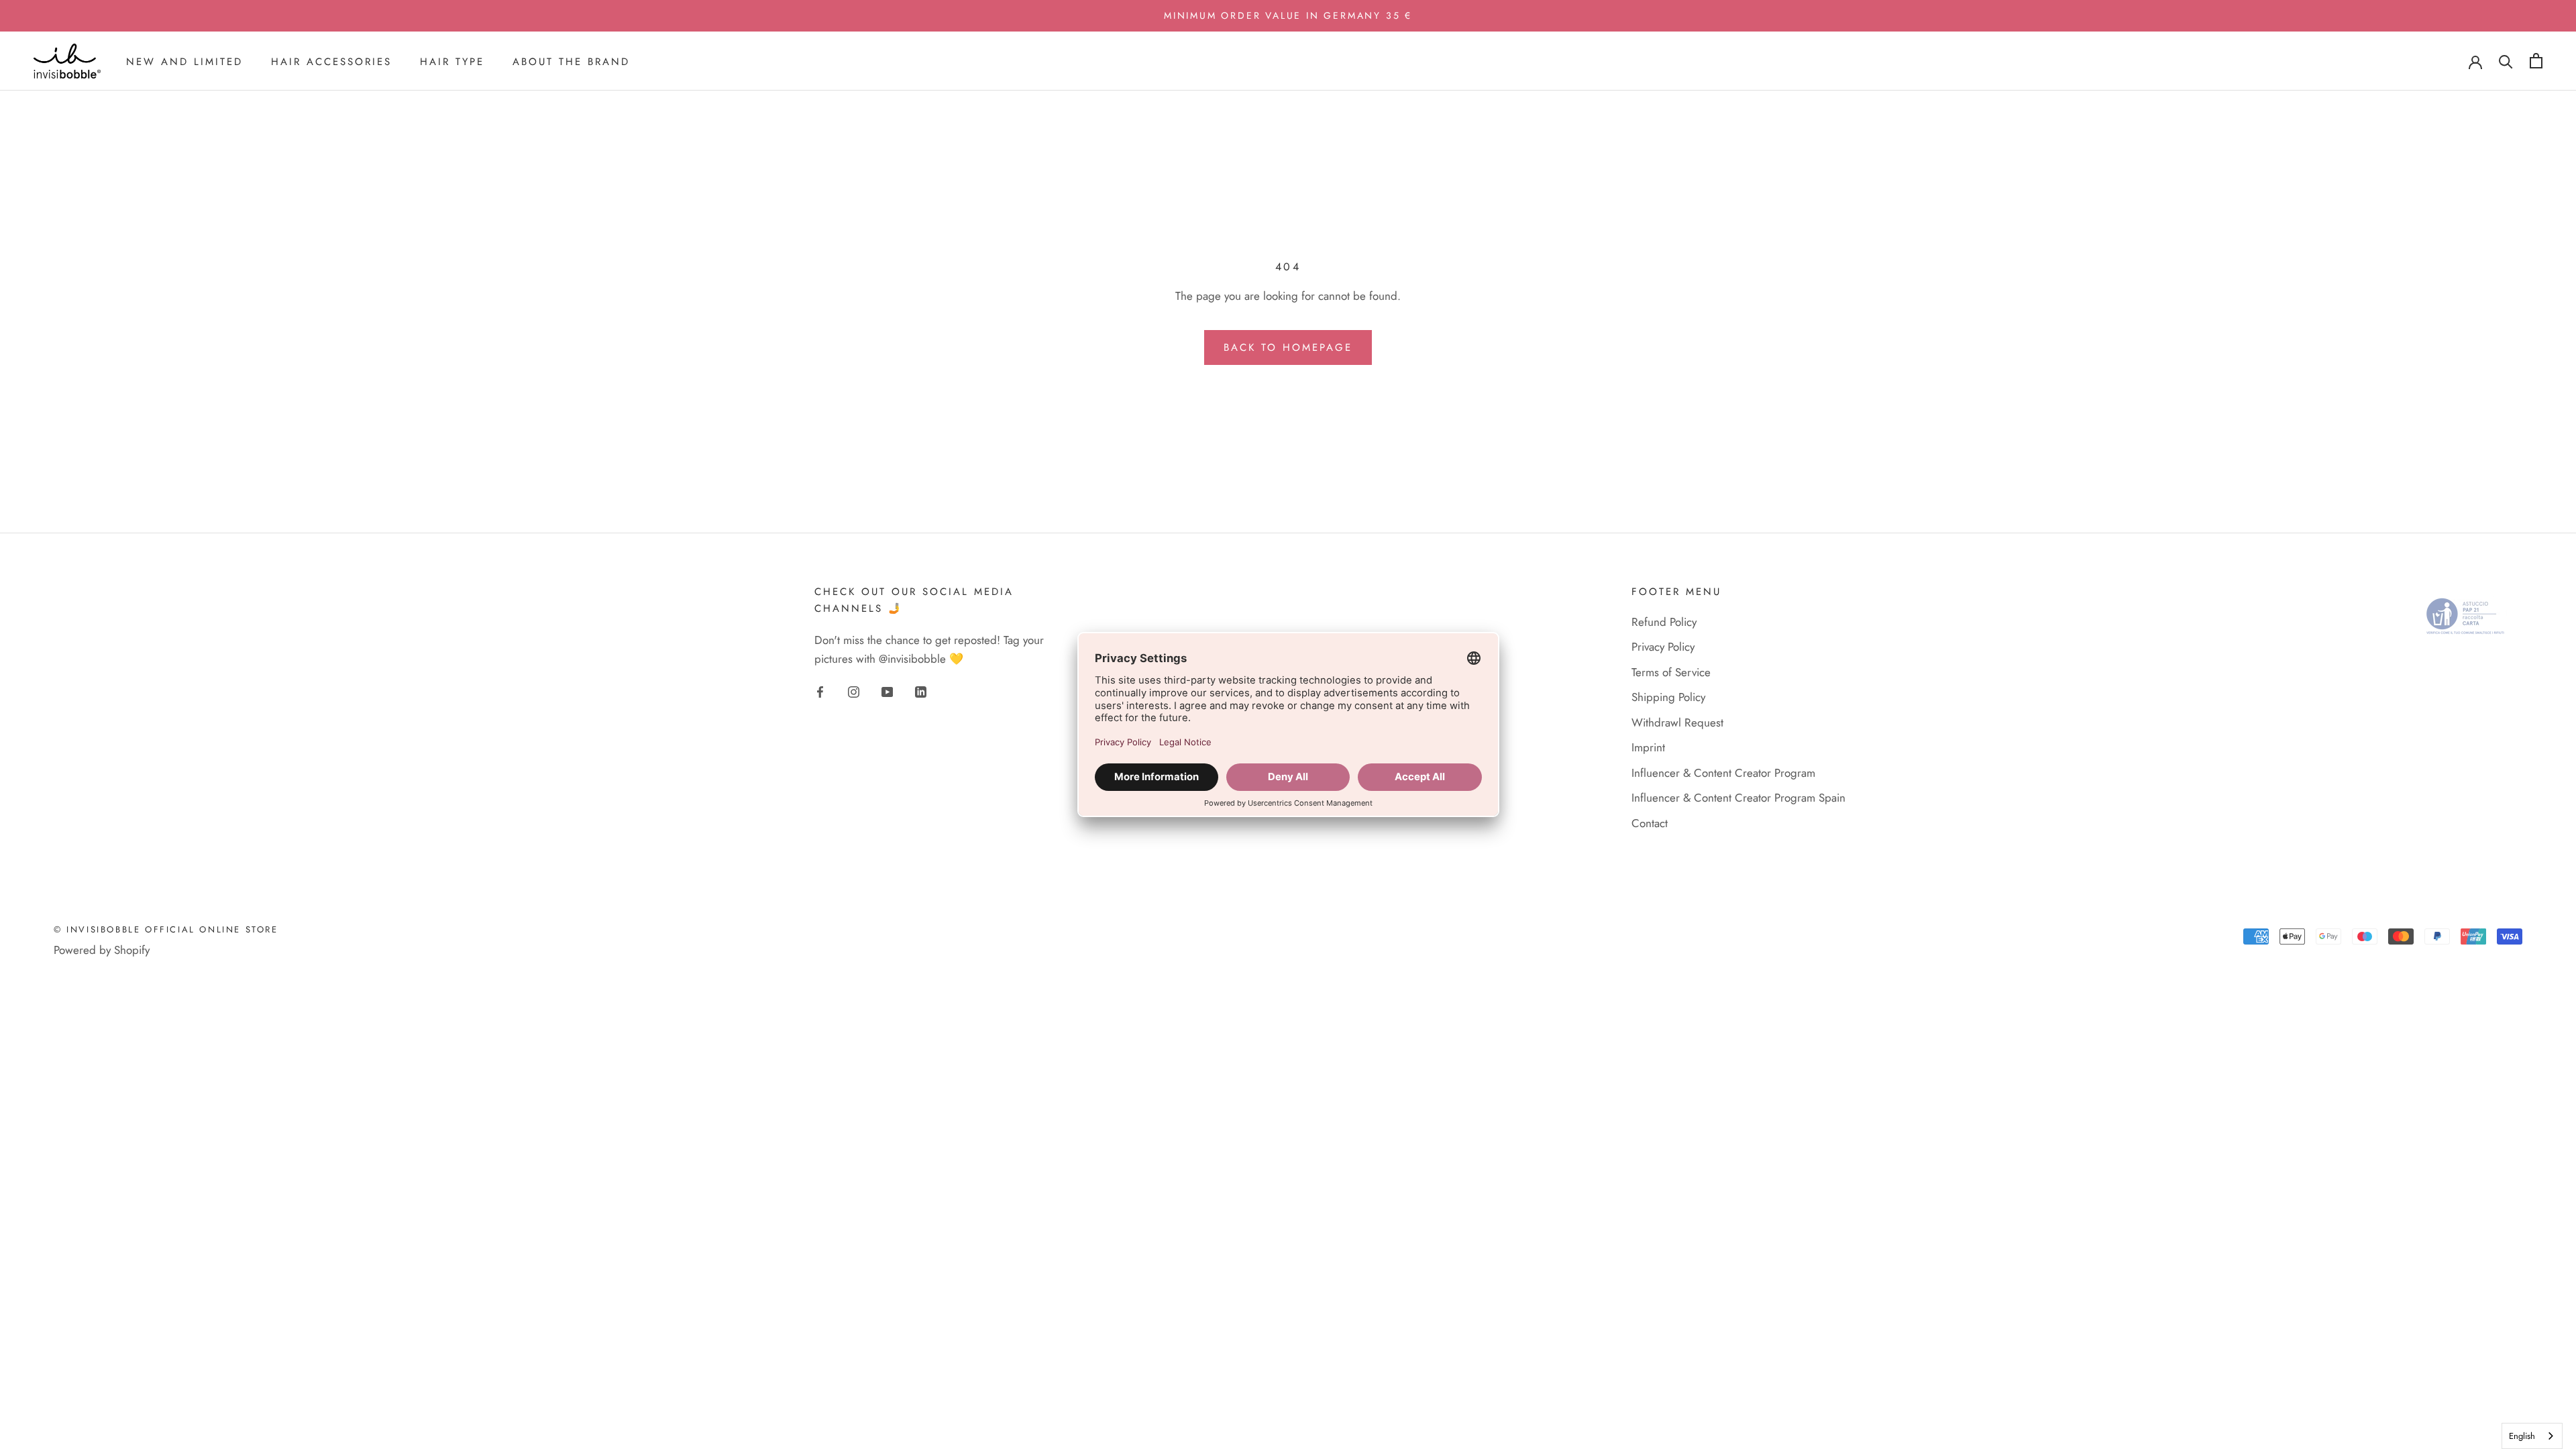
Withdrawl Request (1677, 722)
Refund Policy (1664, 622)
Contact (1650, 823)
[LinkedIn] (921, 691)
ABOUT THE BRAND (571, 62)
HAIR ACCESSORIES (331, 62)
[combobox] (2532, 1436)
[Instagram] (854, 691)
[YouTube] (887, 691)
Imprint (1648, 747)
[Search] (2506, 61)
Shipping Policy (1668, 697)
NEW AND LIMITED (184, 62)
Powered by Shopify (102, 950)
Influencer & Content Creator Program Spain (1738, 798)
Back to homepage (1288, 347)
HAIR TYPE (452, 62)
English (2522, 1436)
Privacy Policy (1663, 647)
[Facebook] (820, 691)
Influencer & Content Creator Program (1723, 773)
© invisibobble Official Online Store (166, 929)
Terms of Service (1671, 672)
